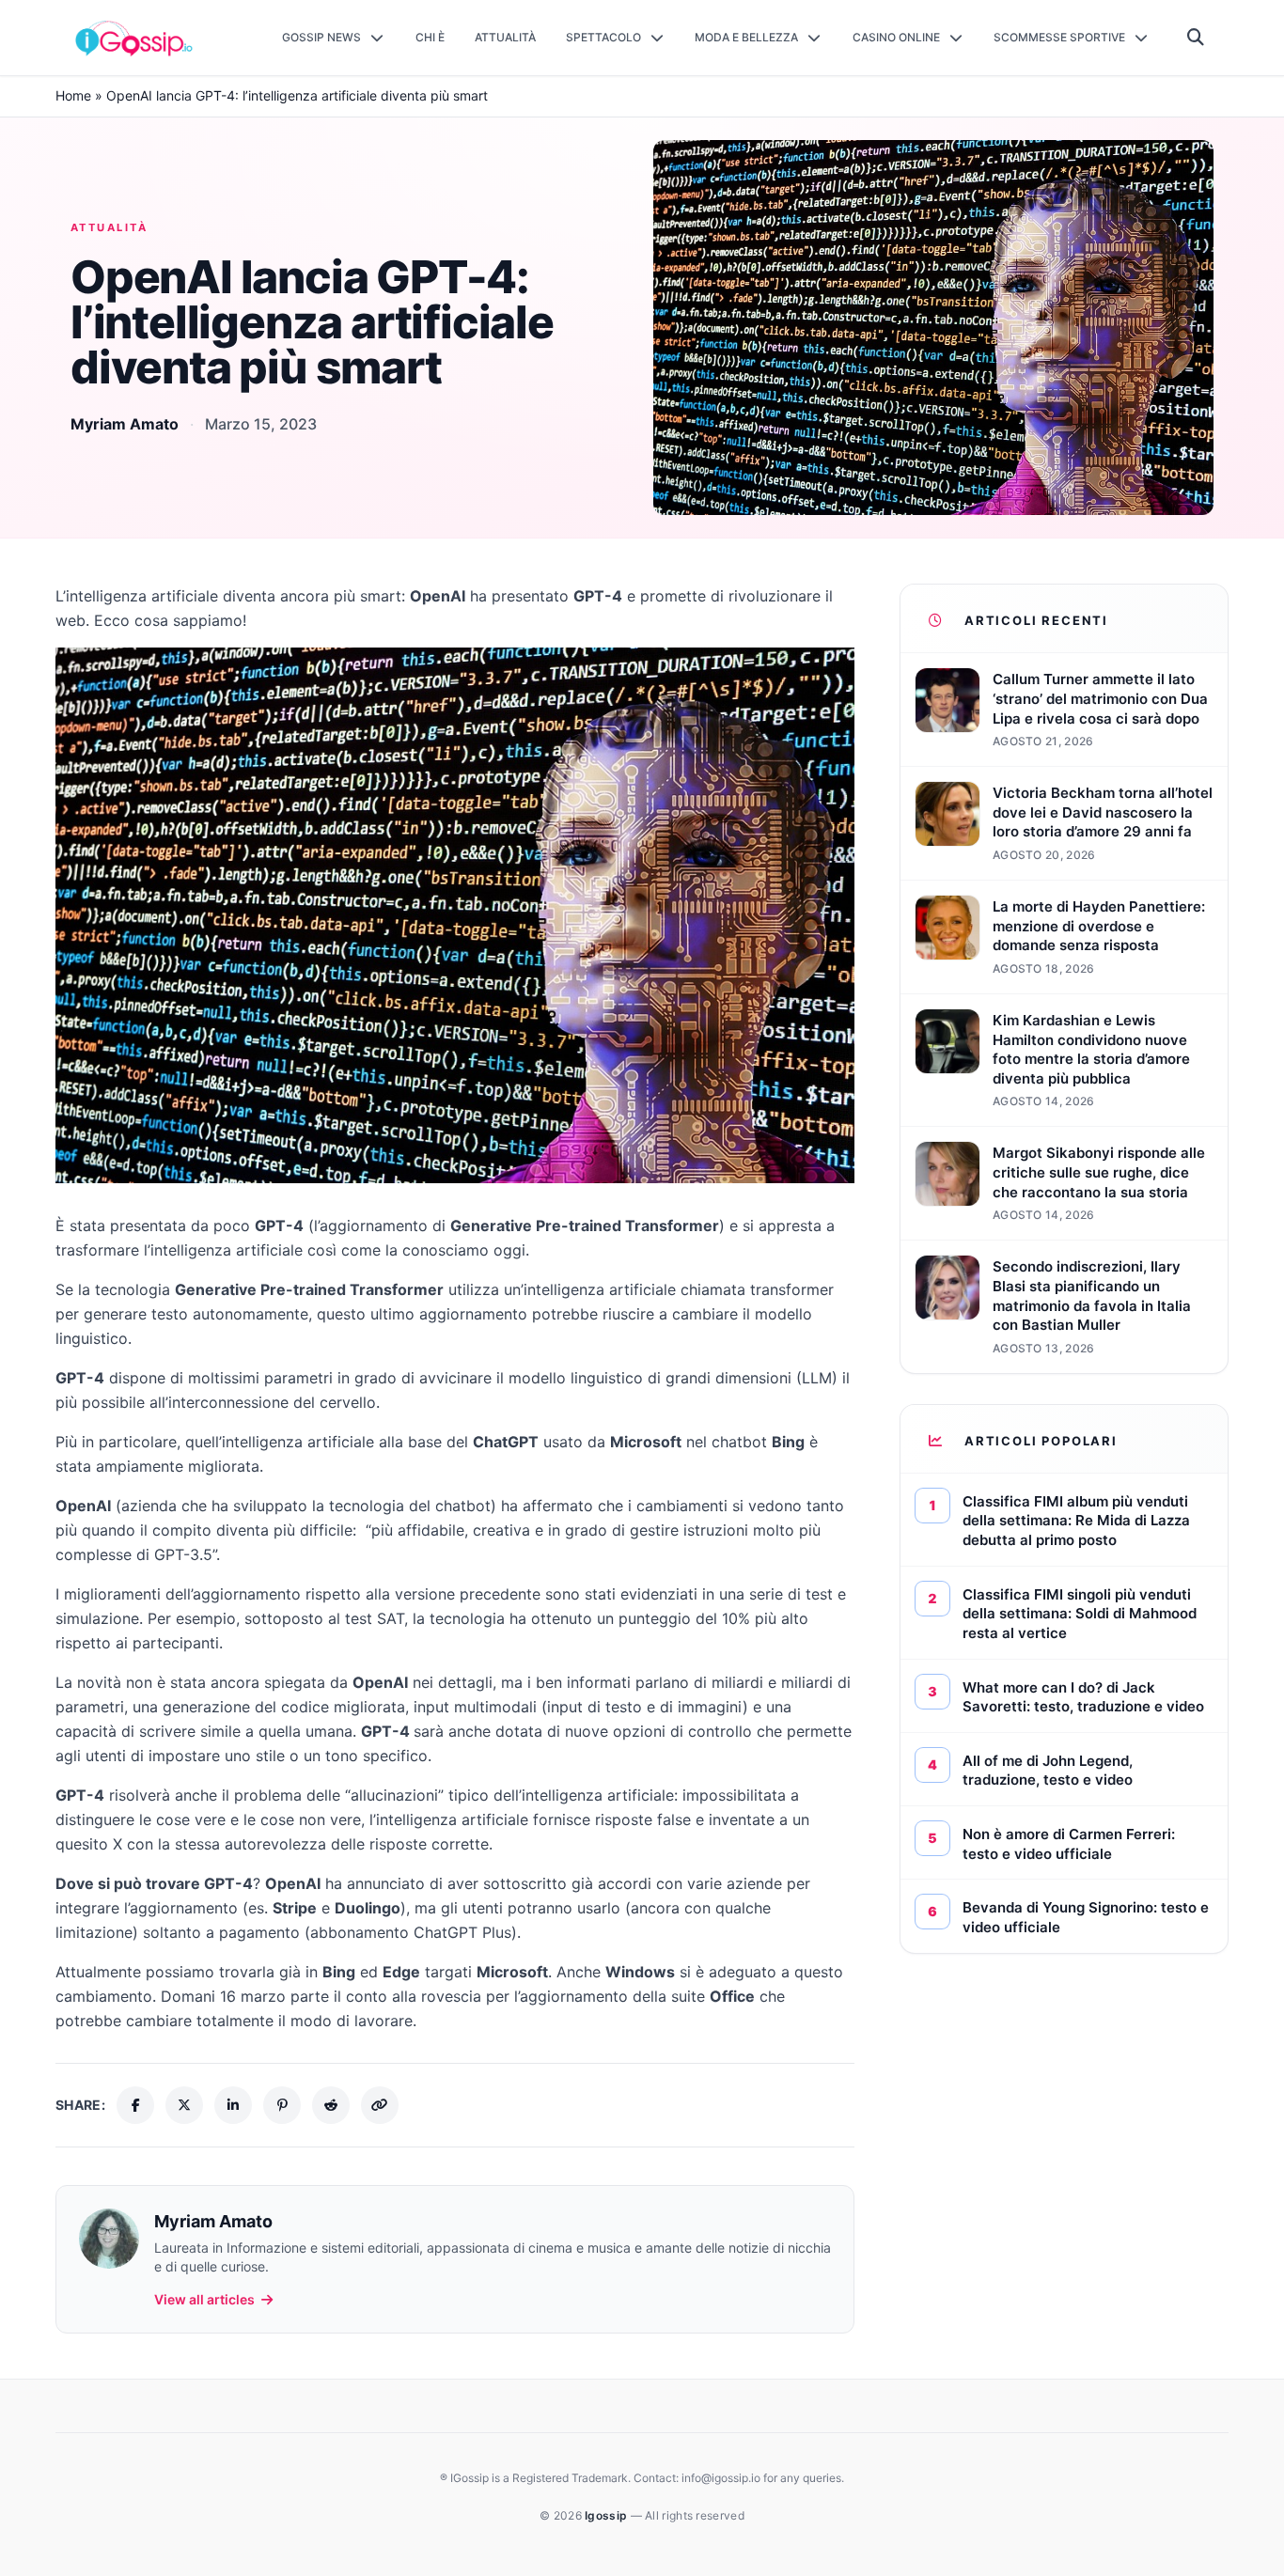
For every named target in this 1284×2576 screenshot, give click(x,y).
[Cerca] (1196, 38)
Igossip (607, 2515)
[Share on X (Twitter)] (184, 2105)
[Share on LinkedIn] (233, 2105)
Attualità (109, 227)
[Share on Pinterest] (282, 2105)
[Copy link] (380, 2105)
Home (73, 95)
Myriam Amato (125, 424)
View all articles (204, 2299)
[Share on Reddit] (331, 2105)
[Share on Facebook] (135, 2105)
